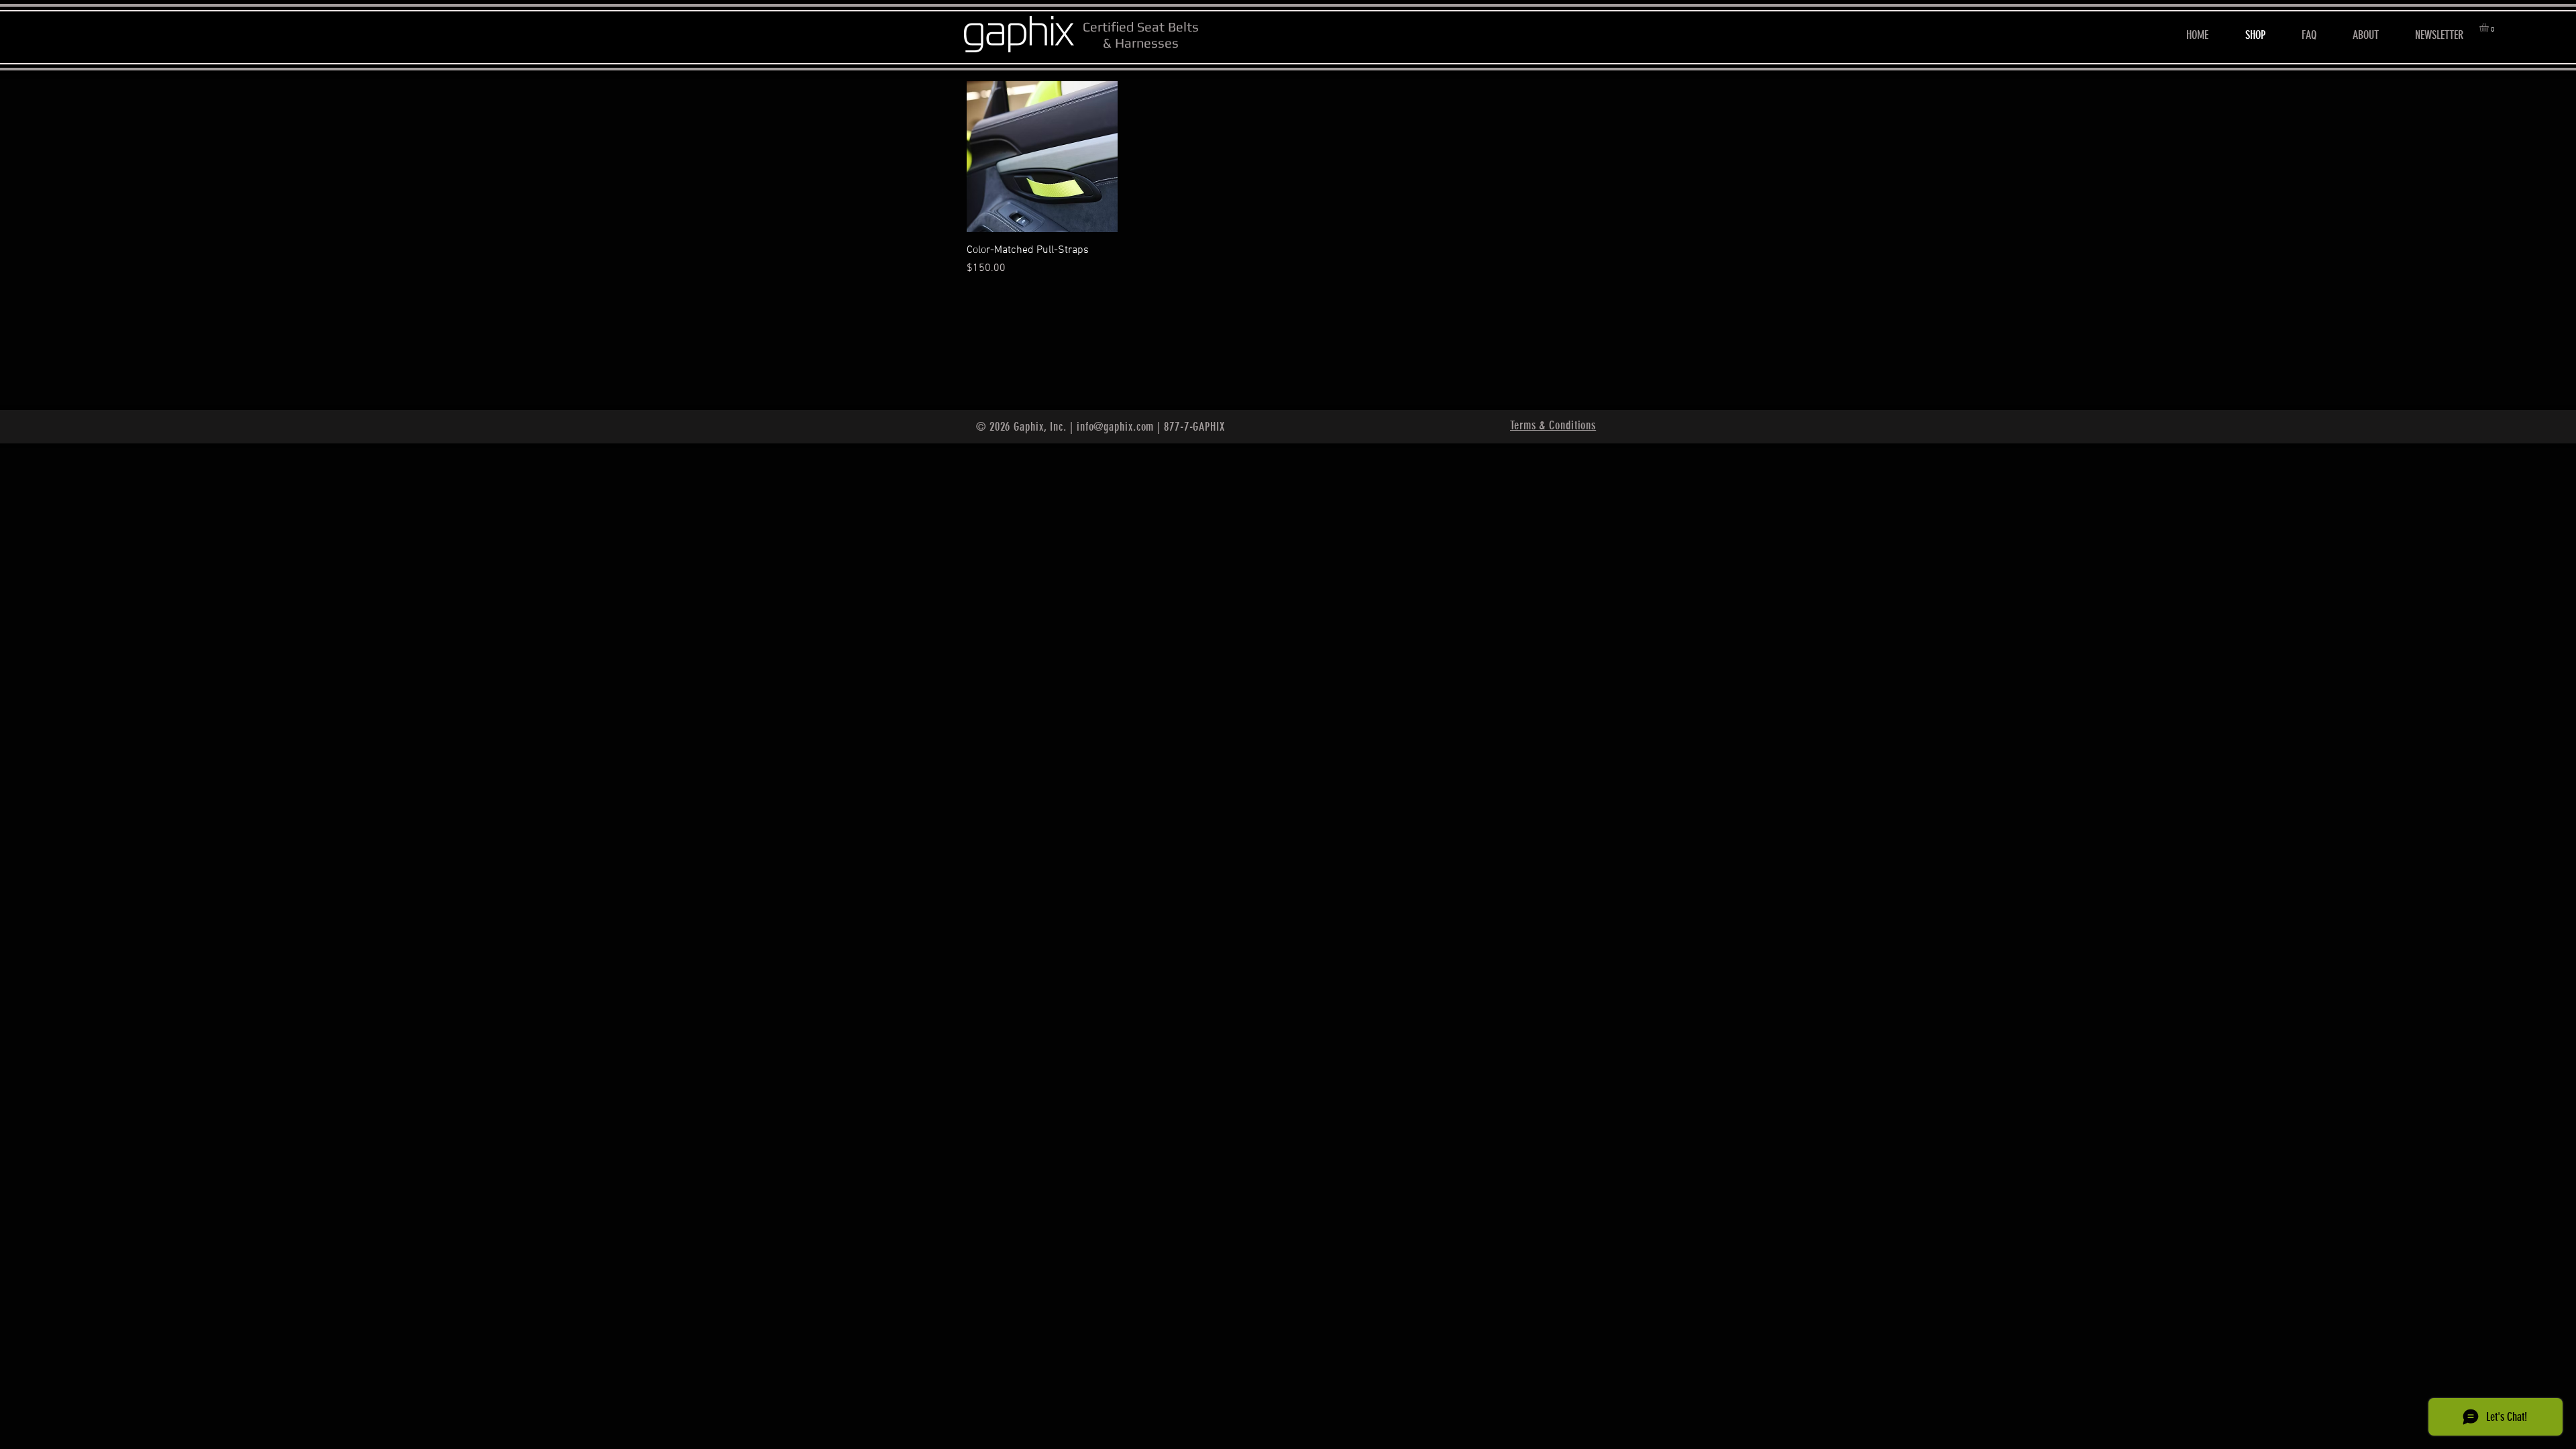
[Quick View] (1042, 157)
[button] (2489, 28)
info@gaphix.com (1116, 427)
